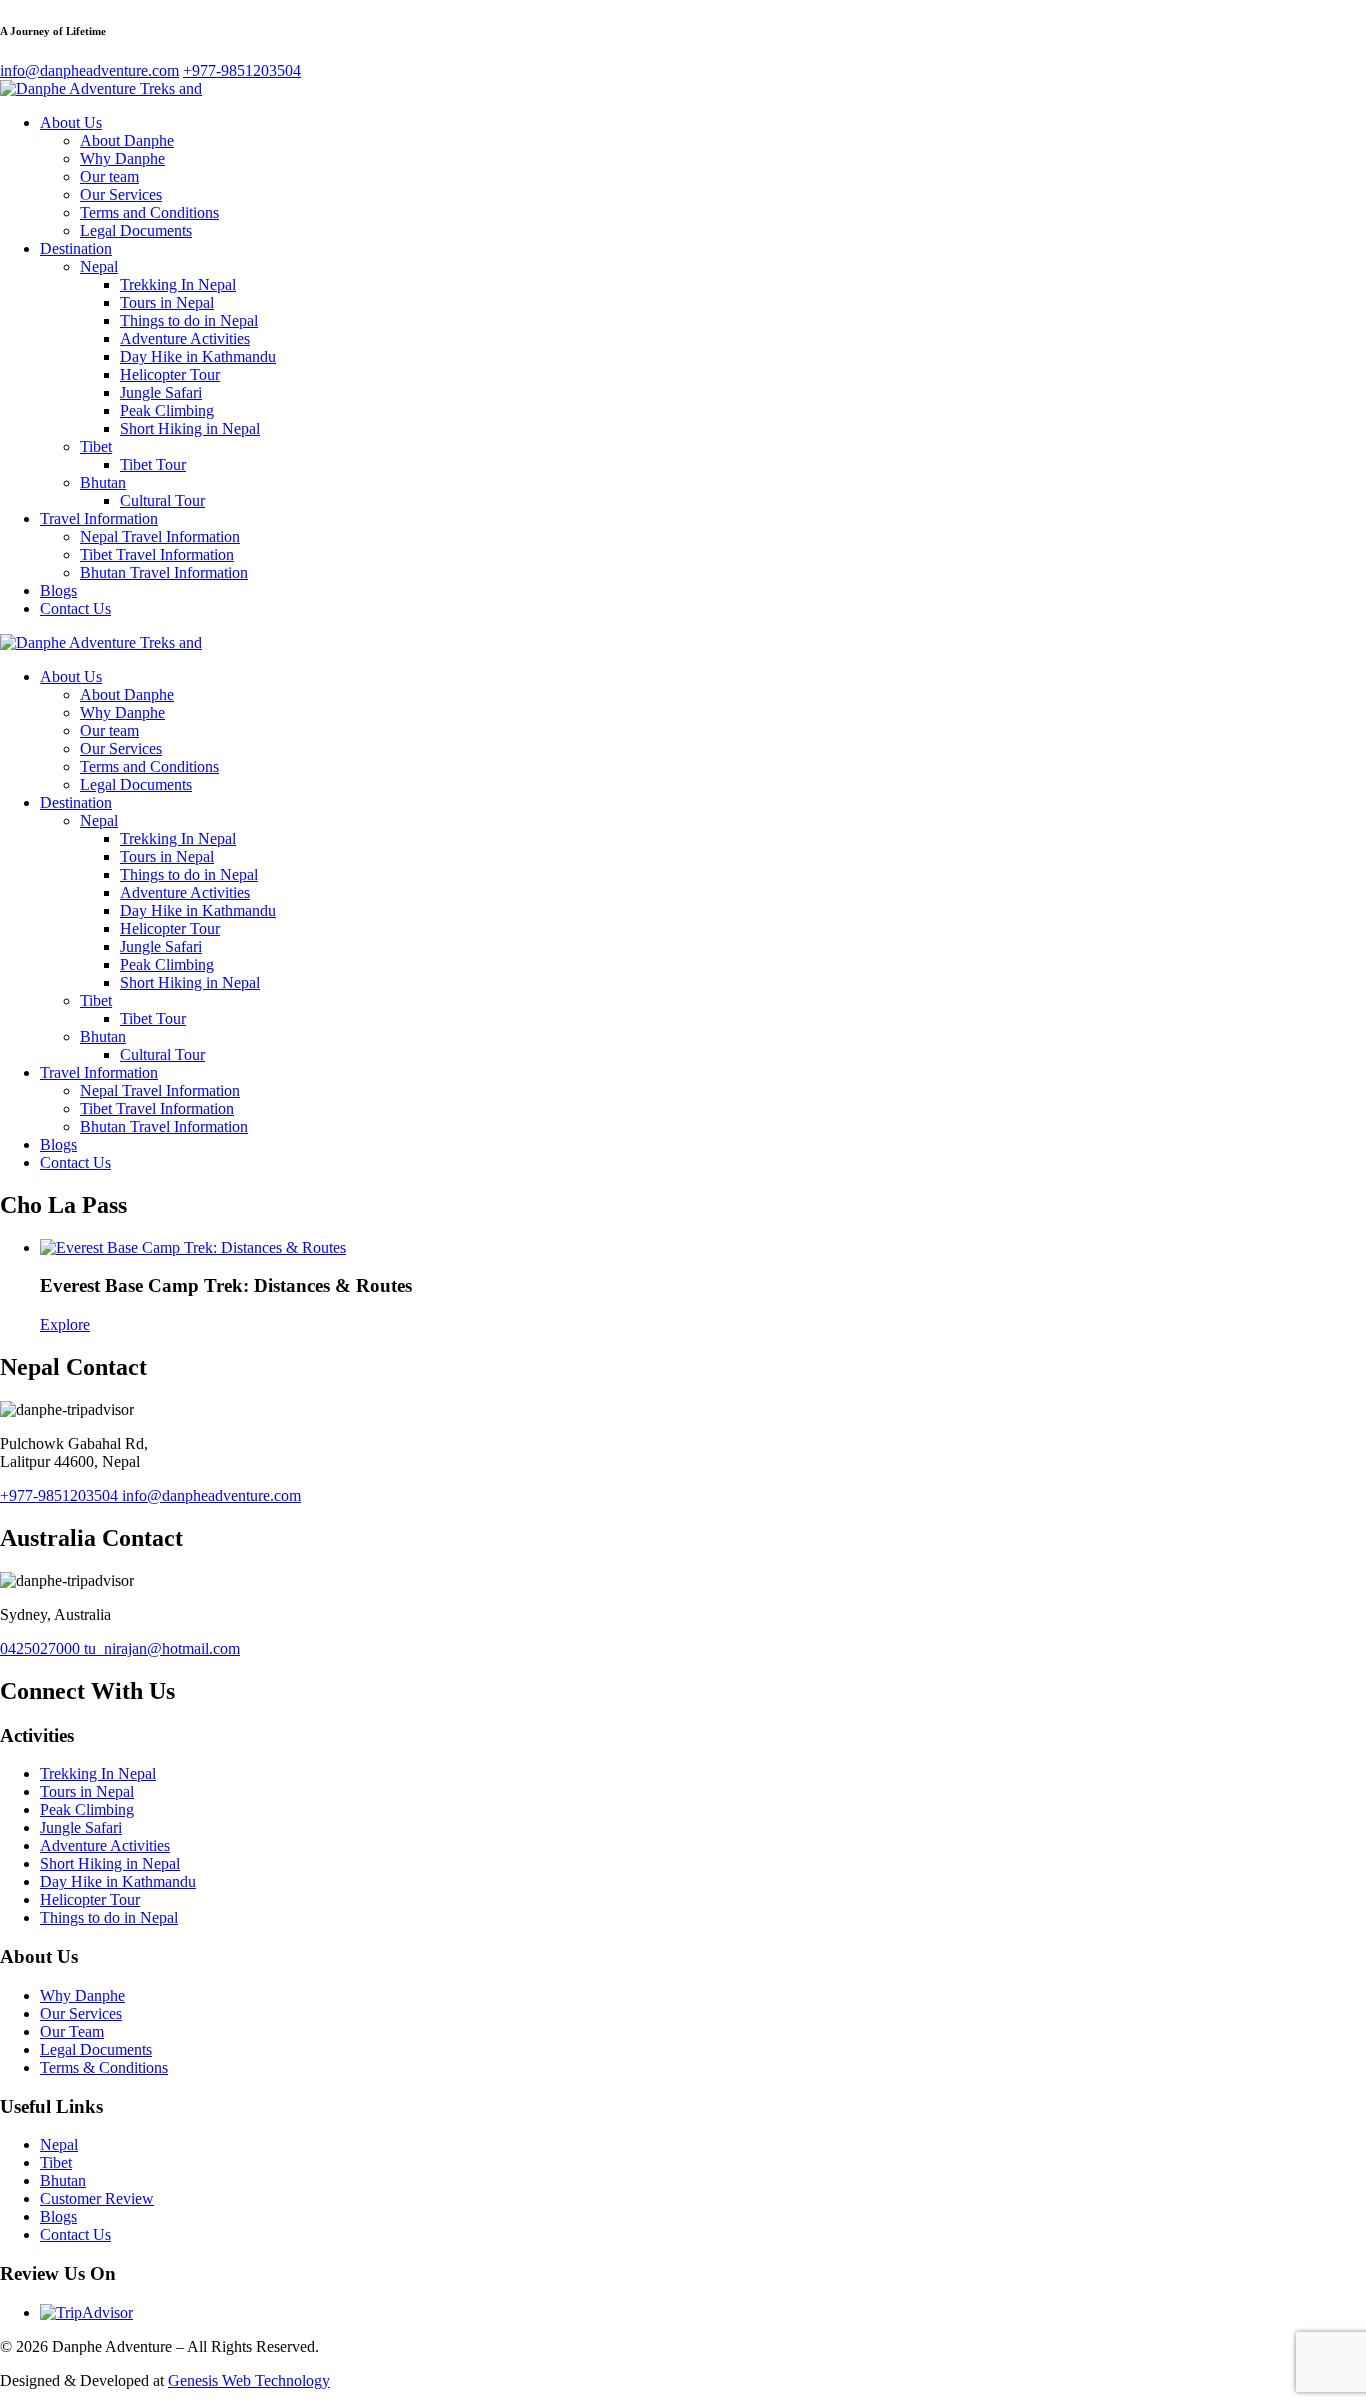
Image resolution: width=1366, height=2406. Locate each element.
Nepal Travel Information (160, 536)
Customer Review (97, 2198)
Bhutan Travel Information (164, 572)
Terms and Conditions (149, 212)
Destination (76, 248)
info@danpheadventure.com (211, 1495)
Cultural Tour (162, 500)
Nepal (99, 266)
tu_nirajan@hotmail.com (162, 1648)
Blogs (58, 590)
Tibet (96, 446)
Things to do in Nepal (189, 320)
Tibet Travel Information (157, 554)
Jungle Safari (161, 392)
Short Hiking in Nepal (190, 428)
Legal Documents (136, 230)
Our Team (72, 2031)
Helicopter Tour (170, 374)
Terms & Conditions (104, 2067)
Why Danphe (122, 158)
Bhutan (103, 482)
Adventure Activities (185, 338)
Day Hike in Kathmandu (198, 356)
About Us (71, 122)
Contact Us (75, 608)
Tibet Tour (153, 464)
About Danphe (127, 140)
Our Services (121, 194)
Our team (109, 176)
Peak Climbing (167, 410)
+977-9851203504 (61, 1495)
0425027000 (42, 1648)
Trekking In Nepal (178, 284)
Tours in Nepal (167, 302)
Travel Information (99, 518)
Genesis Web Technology (249, 2380)
